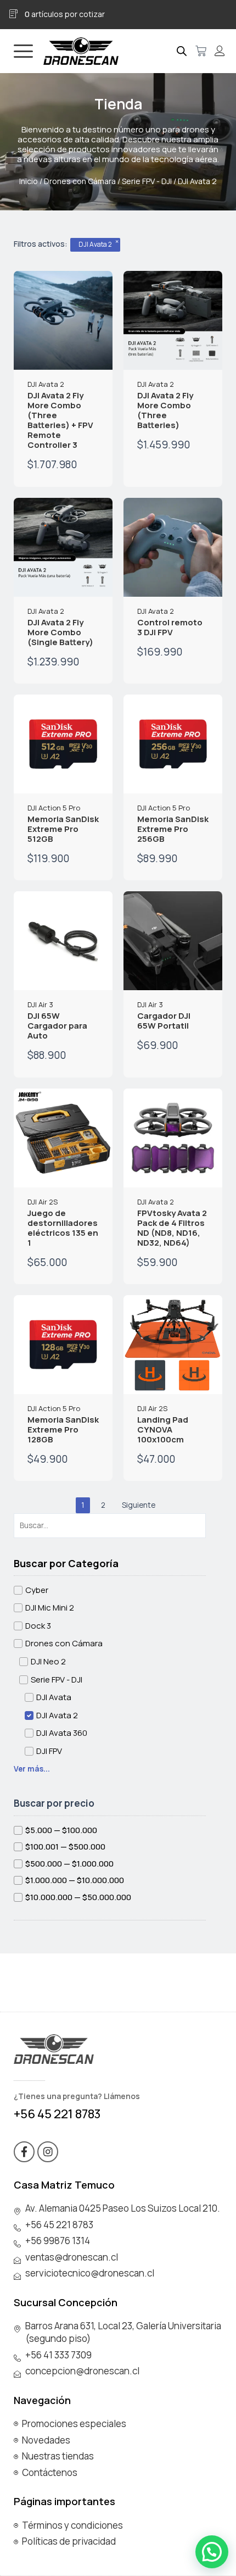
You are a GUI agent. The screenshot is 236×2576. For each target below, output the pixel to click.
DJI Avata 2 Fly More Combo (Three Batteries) (165, 410)
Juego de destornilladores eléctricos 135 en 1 (63, 1228)
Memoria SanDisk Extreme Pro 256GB (173, 829)
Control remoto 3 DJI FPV (170, 627)
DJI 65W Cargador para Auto (57, 1026)
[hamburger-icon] (23, 51)
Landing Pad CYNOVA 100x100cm (163, 1429)
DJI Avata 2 (46, 384)
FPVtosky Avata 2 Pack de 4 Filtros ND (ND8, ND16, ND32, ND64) (172, 1228)
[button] (212, 2552)
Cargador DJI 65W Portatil (164, 1021)
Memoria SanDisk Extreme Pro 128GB (63, 1429)
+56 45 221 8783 (57, 2114)
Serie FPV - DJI (147, 181)
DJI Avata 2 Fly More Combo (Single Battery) (60, 632)
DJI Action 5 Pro (54, 808)
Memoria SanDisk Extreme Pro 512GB (63, 829)
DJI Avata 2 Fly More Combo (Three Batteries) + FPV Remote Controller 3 (60, 420)
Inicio (29, 181)
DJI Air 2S (43, 1202)
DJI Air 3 (40, 1004)
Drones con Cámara (80, 181)
